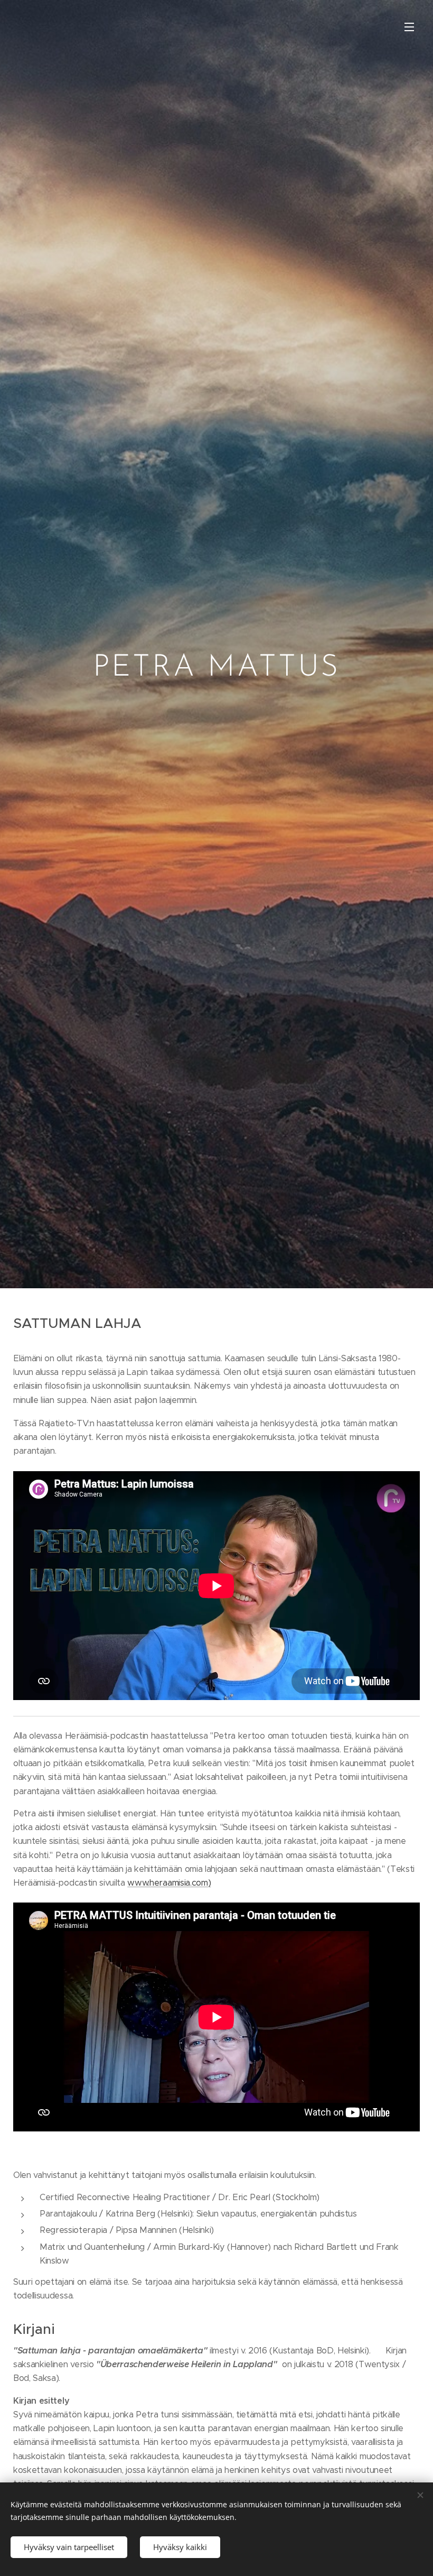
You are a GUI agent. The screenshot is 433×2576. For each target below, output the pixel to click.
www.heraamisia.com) (169, 1883)
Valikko (409, 26)
